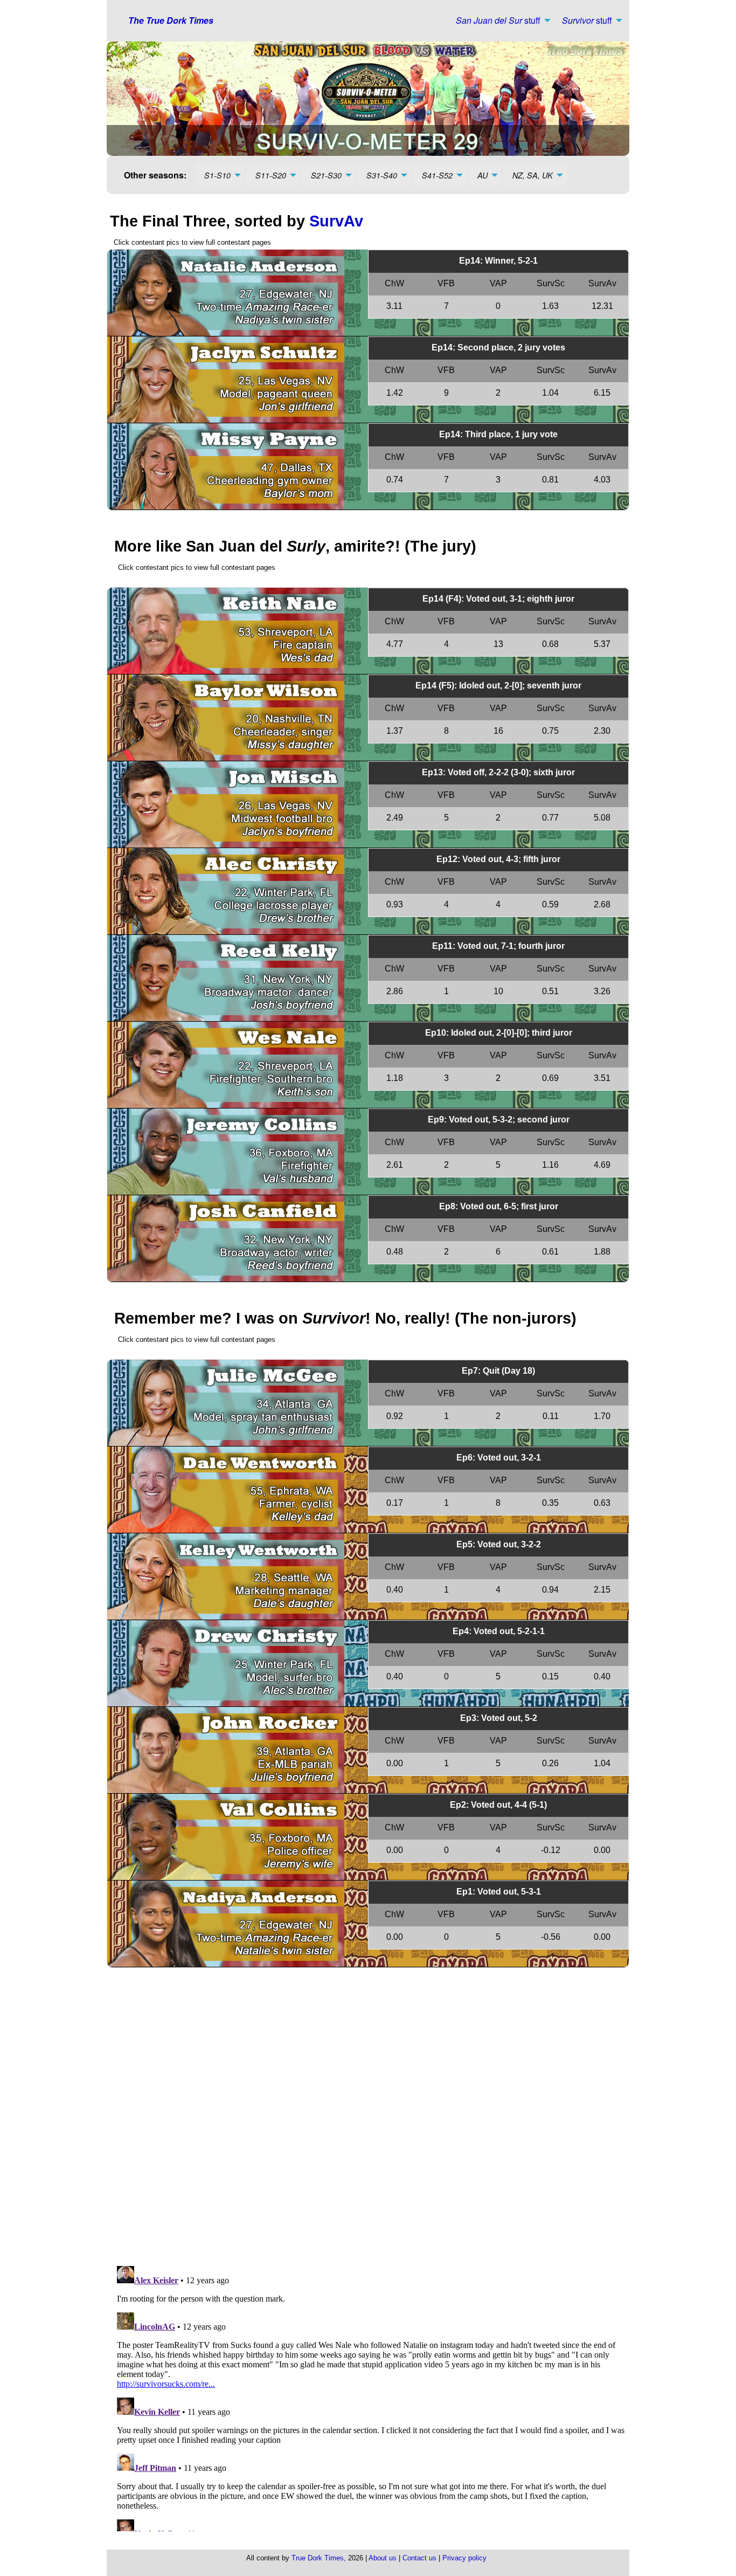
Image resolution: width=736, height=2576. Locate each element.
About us (383, 2558)
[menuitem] (500, 20)
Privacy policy (464, 2558)
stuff (498, 20)
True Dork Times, (319, 2558)
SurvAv (336, 221)
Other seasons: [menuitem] (155, 175)
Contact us (419, 2558)
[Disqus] (372, 2117)
